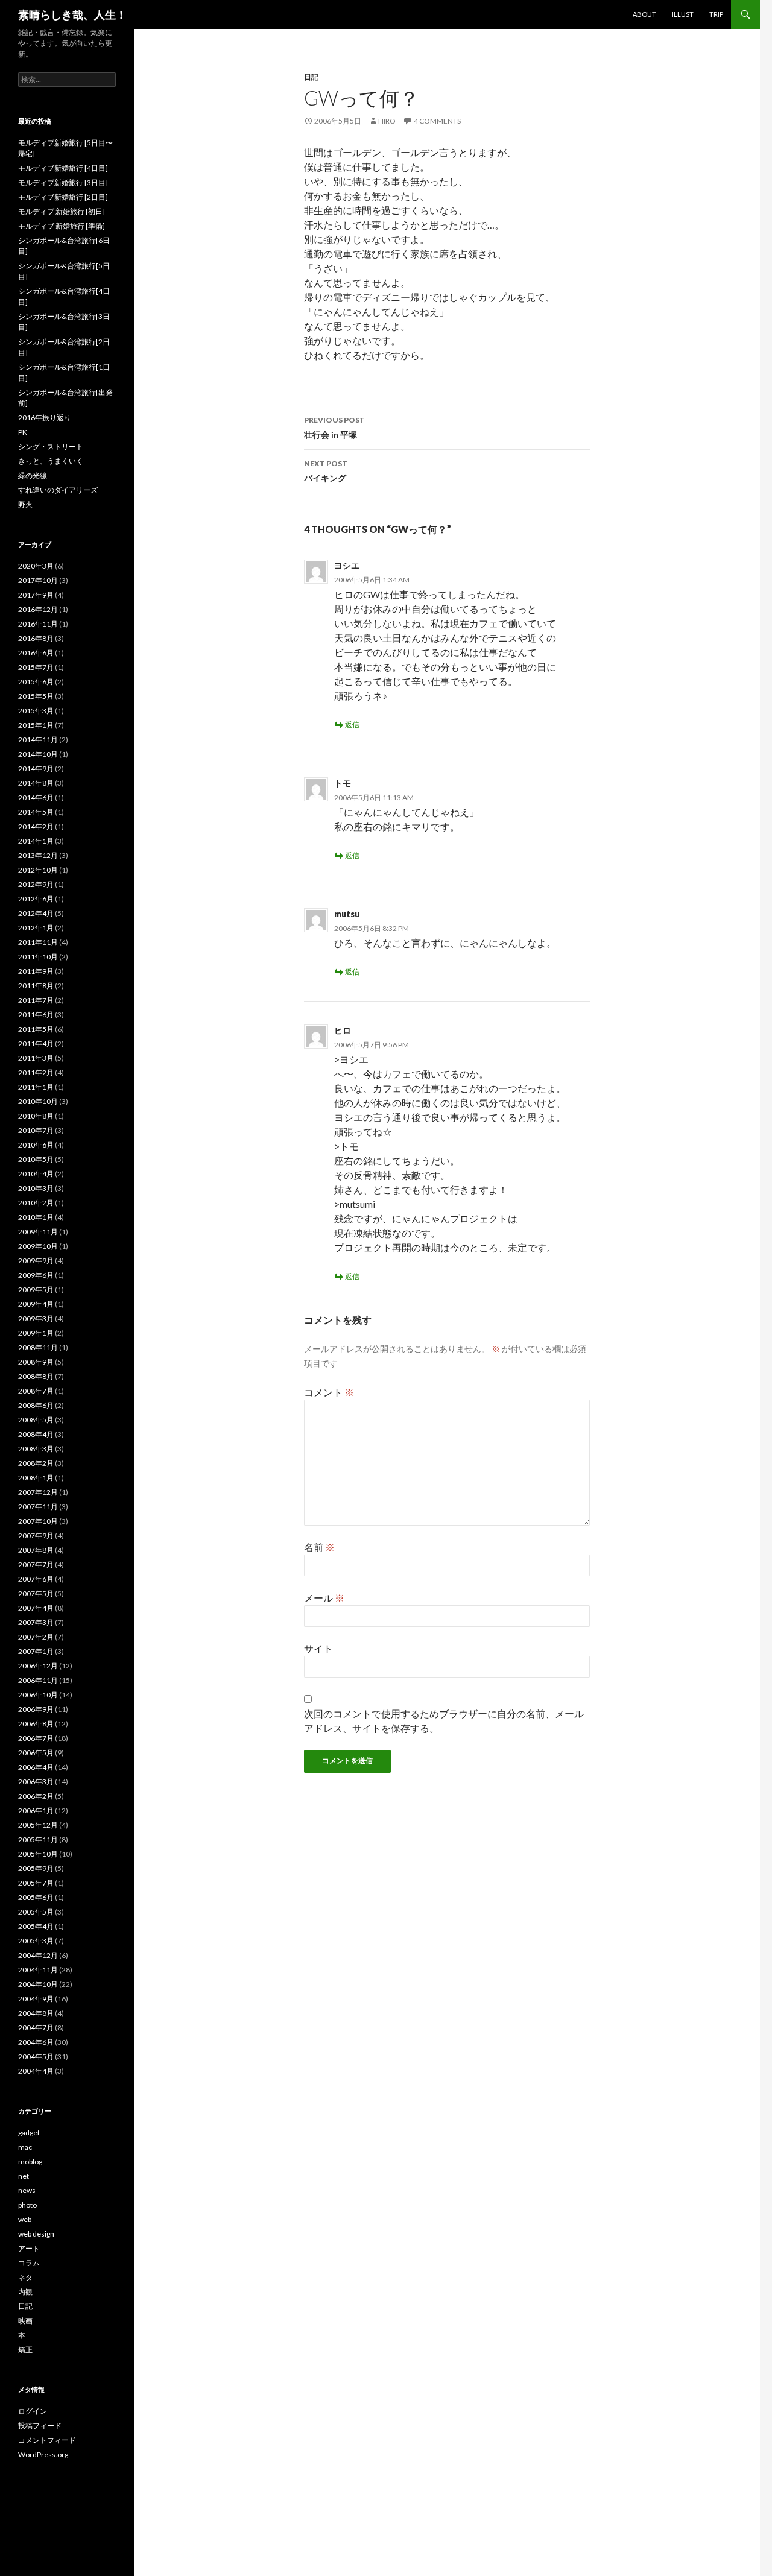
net (24, 2176)
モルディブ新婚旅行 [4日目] (63, 168)
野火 (25, 504)
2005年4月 (36, 1926)
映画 (25, 2321)
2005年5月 (36, 1912)
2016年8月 (36, 638)
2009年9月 (36, 1261)
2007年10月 (38, 1521)
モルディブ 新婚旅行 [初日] (62, 211)
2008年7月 (36, 1391)
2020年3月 (36, 566)
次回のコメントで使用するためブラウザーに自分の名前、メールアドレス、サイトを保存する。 (444, 1721)
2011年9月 (36, 971)
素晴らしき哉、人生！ (72, 14)
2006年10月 (38, 1695)
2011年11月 (38, 942)
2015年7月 (36, 667)
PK (23, 432)
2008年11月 (38, 1347)
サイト (318, 1648)
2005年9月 (36, 1868)
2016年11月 (38, 624)
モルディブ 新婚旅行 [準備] (62, 226)
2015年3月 (36, 711)
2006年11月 (38, 1680)
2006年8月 (36, 1724)
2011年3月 (36, 1058)
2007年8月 (36, 1550)
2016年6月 (36, 653)
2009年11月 (38, 1232)
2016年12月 (38, 609)
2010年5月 (36, 1159)
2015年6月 (36, 682)
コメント (329, 1392)
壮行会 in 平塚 (334, 428)
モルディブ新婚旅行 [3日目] (63, 182)
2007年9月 (36, 1536)
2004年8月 (36, 2013)
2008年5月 (36, 1420)
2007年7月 (36, 1564)
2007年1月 (36, 1651)
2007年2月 (36, 1637)
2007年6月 (36, 1579)
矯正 (25, 2350)
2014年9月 (36, 769)
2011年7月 (36, 1000)
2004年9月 (36, 1999)
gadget (29, 2132)
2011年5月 (36, 1029)
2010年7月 (36, 1130)
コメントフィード (47, 2440)
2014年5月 (36, 812)
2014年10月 (38, 754)
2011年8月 (36, 986)
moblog (30, 2161)
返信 (352, 724)
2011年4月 (36, 1043)
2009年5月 (36, 1290)
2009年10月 (38, 1246)
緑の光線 (33, 475)
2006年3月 (36, 1782)
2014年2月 (36, 826)
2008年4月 (36, 1434)
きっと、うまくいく (51, 461)
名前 (319, 1547)
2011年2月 (36, 1072)
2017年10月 (38, 580)
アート (29, 2248)
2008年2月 (36, 1463)
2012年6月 (36, 899)
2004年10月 (38, 1984)
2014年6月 (36, 797)
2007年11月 (38, 1507)
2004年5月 (36, 2057)
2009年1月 (36, 1333)
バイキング (326, 471)
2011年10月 (38, 957)
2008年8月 (36, 1376)
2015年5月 (36, 696)
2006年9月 (36, 1709)
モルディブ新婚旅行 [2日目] (63, 197)
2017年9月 (36, 595)
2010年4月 (36, 1174)
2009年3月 (36, 1318)
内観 (25, 2292)
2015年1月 (36, 725)
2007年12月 (38, 1492)
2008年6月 (36, 1405)
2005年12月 (38, 1825)
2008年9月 (36, 1362)
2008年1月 (36, 1478)
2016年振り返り (45, 418)
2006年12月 (38, 1666)
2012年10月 (38, 870)
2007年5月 (36, 1593)
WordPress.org (43, 2454)
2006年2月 (36, 1796)
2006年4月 (36, 1767)
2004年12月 (38, 1955)
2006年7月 (36, 1738)
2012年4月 (36, 913)
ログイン (33, 2411)
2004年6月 (36, 2042)
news (27, 2190)
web (25, 2219)
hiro (387, 121)
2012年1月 (36, 928)
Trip (716, 14)
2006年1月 (36, 1810)
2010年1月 (36, 1217)
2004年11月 (38, 1970)
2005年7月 (36, 1883)
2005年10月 (38, 1854)
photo (27, 2205)
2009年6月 (36, 1275)
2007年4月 (36, 1608)
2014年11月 (38, 740)
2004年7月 (36, 2028)
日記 (311, 77)
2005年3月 (36, 1941)
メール (324, 1598)
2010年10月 (38, 1101)
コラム (29, 2263)
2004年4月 (36, 2071)
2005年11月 (38, 1839)
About (644, 14)
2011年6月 (36, 1015)
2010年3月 (36, 1188)
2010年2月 (36, 1203)
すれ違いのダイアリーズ (58, 490)
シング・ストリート (51, 447)
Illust (683, 14)
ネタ (25, 2277)
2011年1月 (36, 1087)
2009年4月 (36, 1304)
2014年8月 (36, 783)
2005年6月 (36, 1897)
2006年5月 (36, 1753)
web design (36, 2234)
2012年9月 (36, 884)
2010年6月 (36, 1145)
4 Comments (437, 121)
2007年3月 (36, 1622)
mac (25, 2147)
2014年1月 (36, 841)
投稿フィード (40, 2426)
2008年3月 (36, 1449)
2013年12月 (38, 855)
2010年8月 (36, 1116)
